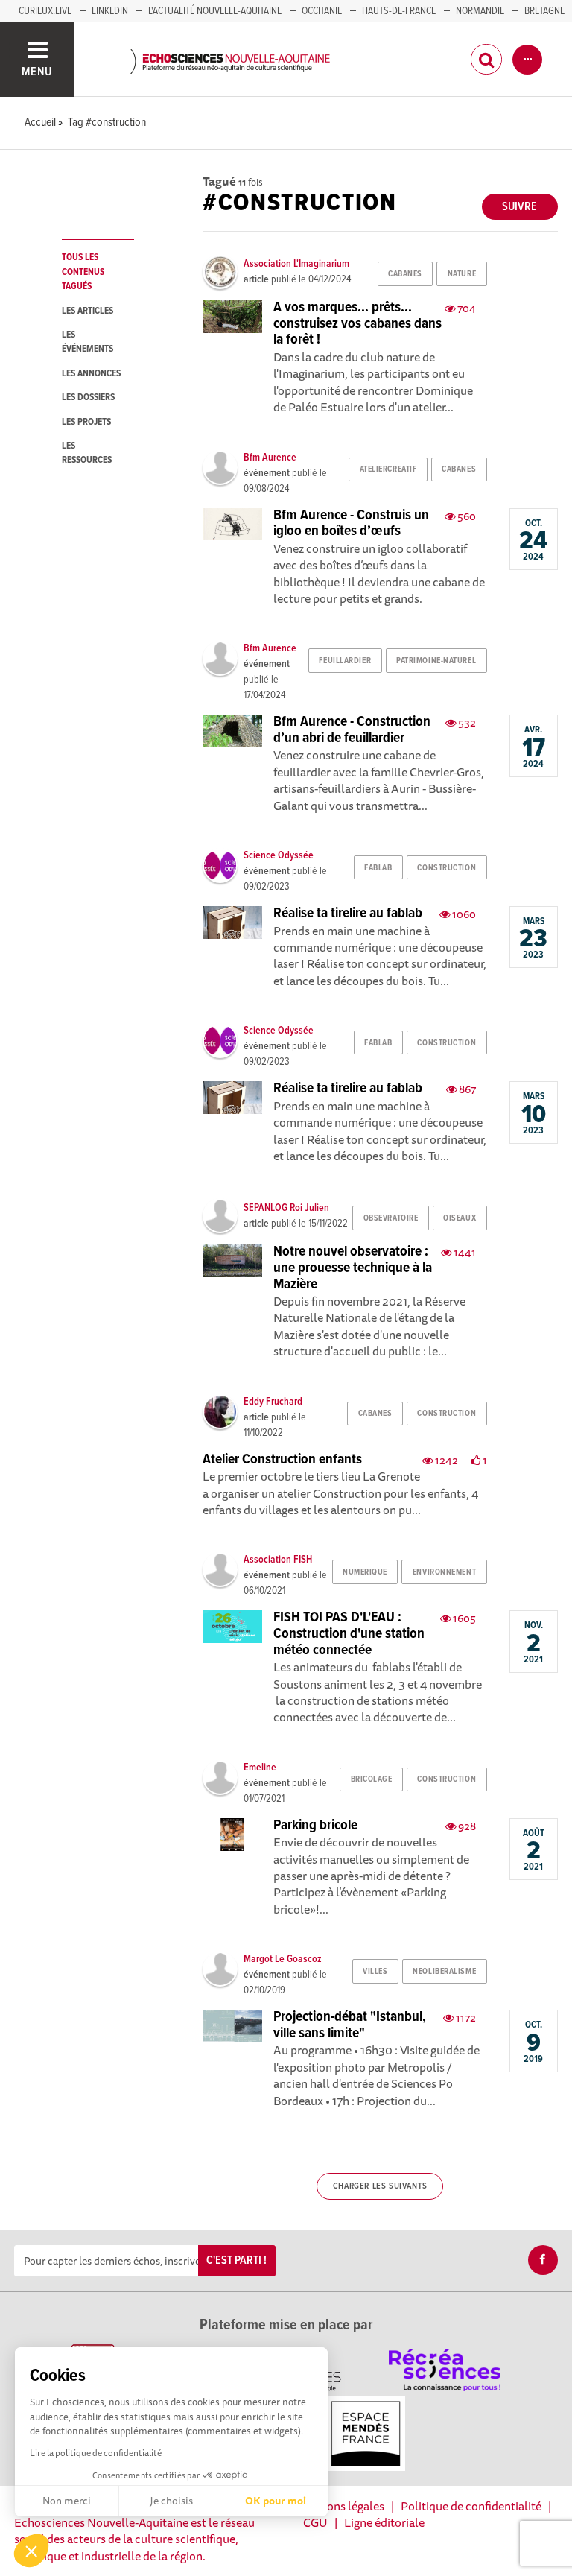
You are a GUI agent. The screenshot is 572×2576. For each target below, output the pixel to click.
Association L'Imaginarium (296, 264)
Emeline (260, 1768)
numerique (365, 1572)
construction (447, 868)
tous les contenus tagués (83, 272)
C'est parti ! (236, 2260)
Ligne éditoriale (384, 2522)
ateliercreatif (388, 469)
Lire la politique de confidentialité (96, 2453)
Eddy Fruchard (273, 1402)
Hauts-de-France (399, 11)
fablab (378, 868)
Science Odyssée (279, 855)
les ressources (87, 453)
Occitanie (322, 11)
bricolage (372, 1779)
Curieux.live (45, 11)
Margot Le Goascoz (283, 1959)
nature (462, 274)
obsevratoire (391, 1218)
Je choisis (171, 2501)
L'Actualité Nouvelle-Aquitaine (215, 11)
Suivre (519, 207)
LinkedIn (110, 11)
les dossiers (88, 398)
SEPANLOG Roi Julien (286, 1208)
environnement (444, 1572)
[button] (31, 2551)
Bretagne (544, 11)
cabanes (405, 274)
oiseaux (460, 1218)
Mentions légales (340, 2506)
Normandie (480, 11)
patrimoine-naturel (436, 661)
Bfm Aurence (270, 458)
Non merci (67, 2501)
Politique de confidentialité (471, 2506)
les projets (86, 422)
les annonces (91, 374)
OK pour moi (276, 2501)
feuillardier (345, 661)
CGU (315, 2522)
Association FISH (278, 1560)
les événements (88, 342)
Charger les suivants (380, 2186)
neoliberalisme (444, 1972)
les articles (88, 311)
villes (375, 1972)
